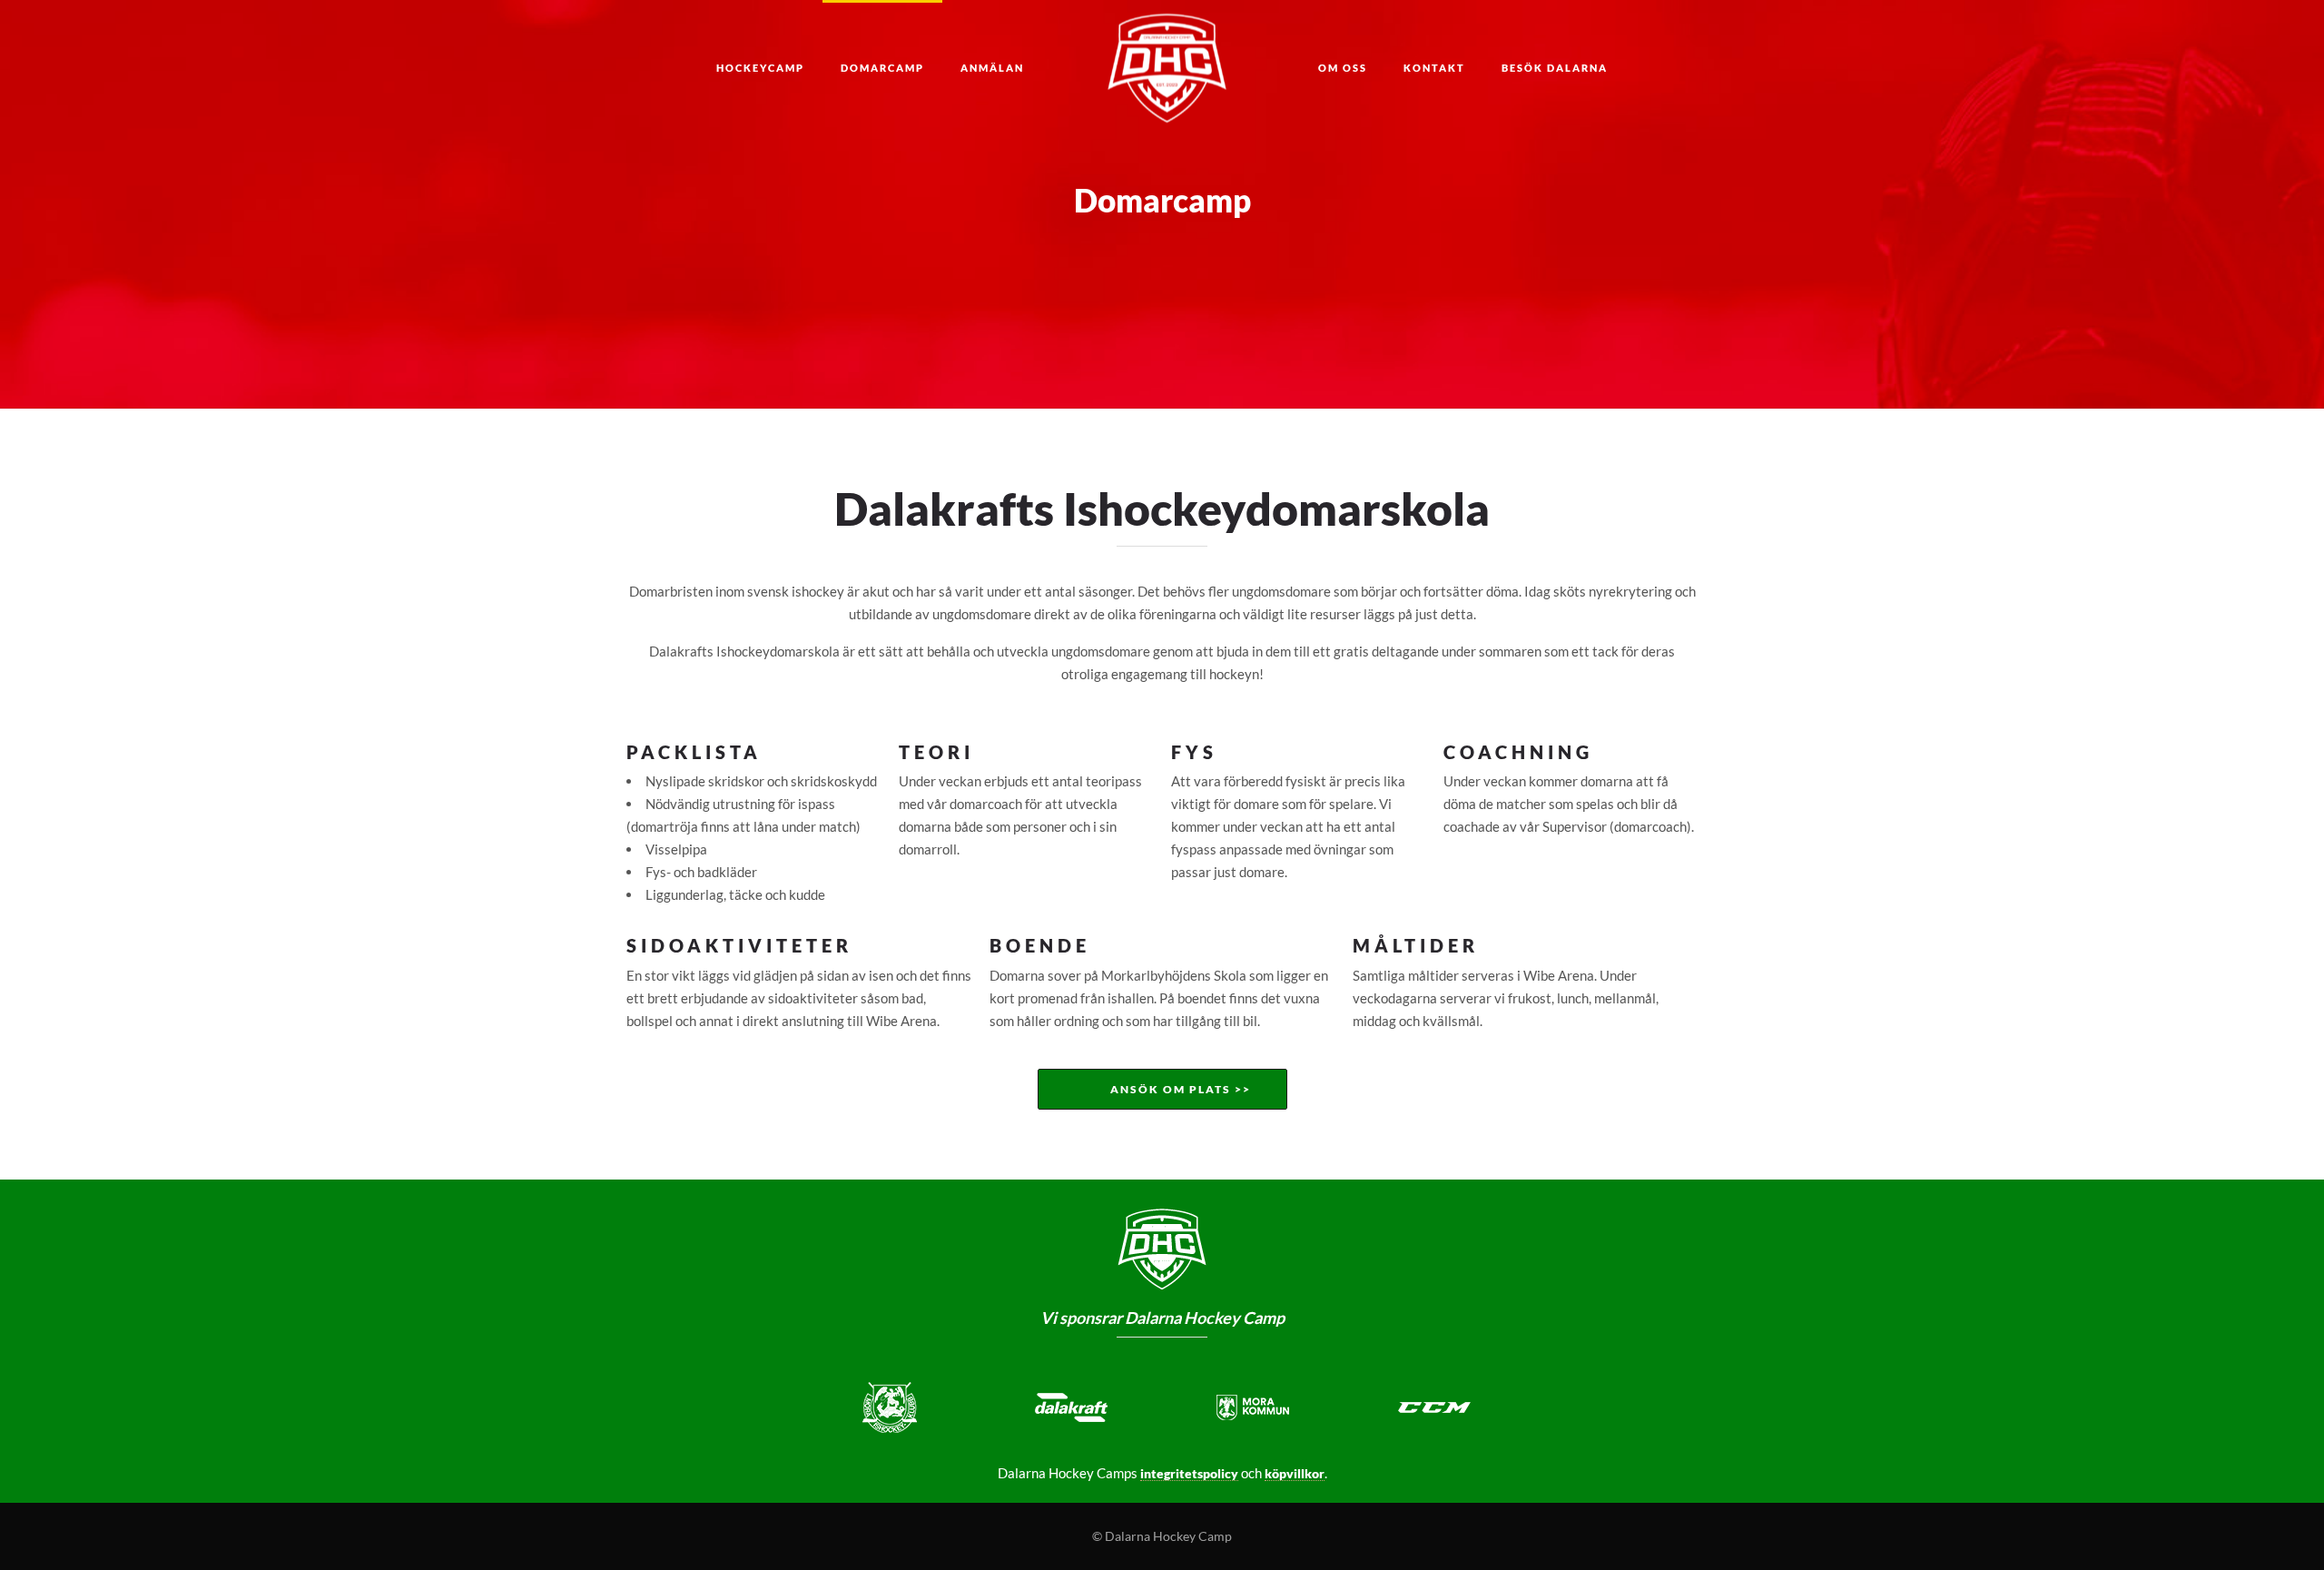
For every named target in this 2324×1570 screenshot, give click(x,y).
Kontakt (1434, 68)
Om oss (1343, 68)
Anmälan (992, 68)
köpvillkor (1295, 1473)
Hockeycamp (760, 68)
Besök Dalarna (1555, 68)
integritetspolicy (1189, 1473)
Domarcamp (882, 68)
